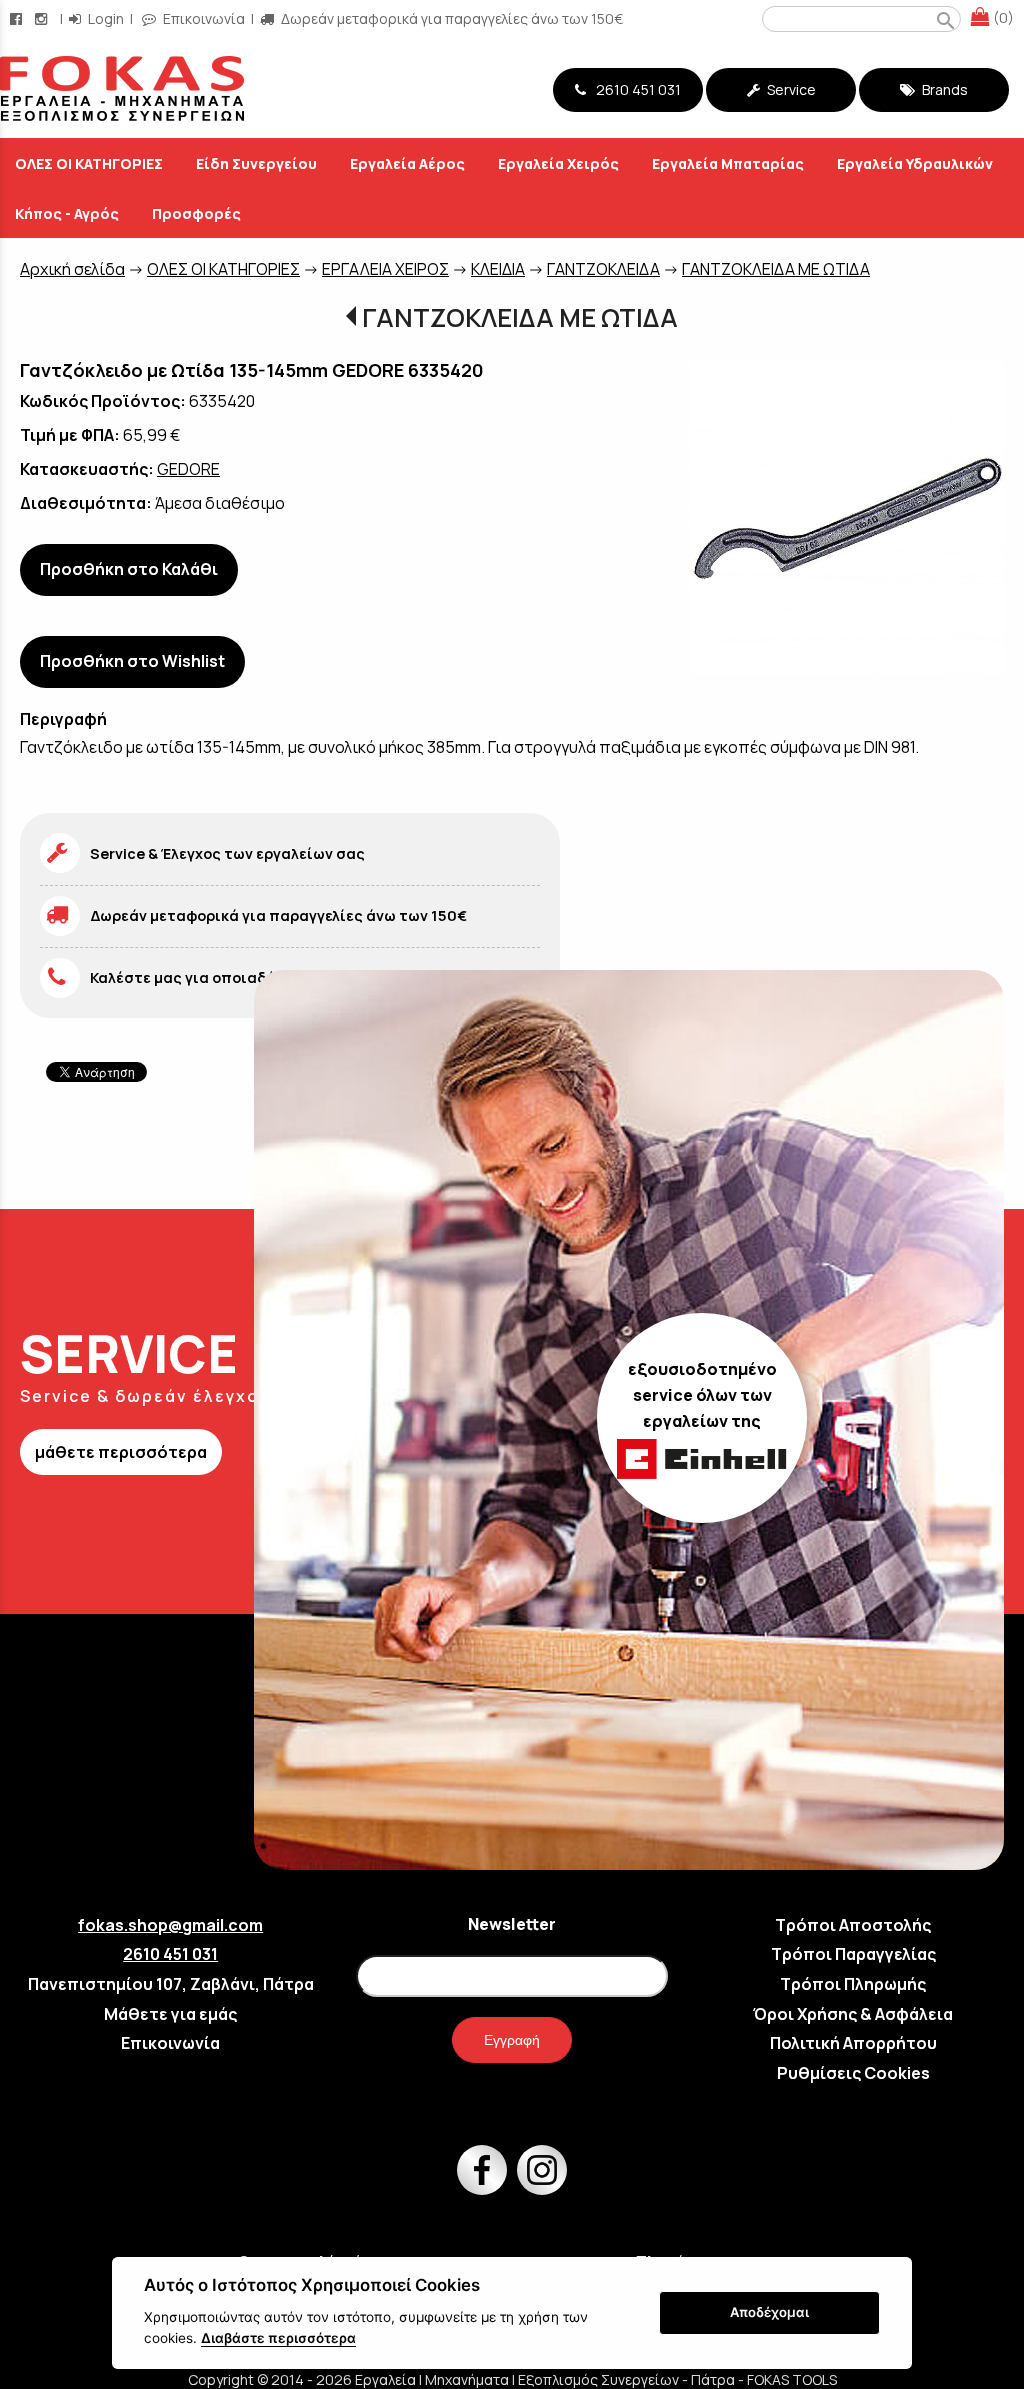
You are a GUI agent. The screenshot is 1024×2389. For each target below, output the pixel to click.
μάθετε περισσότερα (121, 1452)
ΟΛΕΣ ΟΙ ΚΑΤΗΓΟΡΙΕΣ (223, 269)
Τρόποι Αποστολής (853, 1925)
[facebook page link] (18, 18)
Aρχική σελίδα (72, 269)
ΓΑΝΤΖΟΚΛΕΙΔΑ (603, 269)
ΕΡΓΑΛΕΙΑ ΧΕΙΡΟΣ (385, 269)
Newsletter (512, 1924)
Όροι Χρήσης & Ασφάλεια (853, 2014)
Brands (943, 89)
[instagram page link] (43, 18)
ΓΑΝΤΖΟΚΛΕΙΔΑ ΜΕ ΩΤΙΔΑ (776, 269)
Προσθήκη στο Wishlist (132, 661)
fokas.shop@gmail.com (170, 1925)
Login (104, 18)
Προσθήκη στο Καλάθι (129, 569)
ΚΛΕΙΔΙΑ (498, 269)
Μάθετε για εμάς (170, 2014)
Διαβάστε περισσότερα (278, 2338)
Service (790, 89)
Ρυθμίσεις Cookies (853, 2073)
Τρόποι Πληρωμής (853, 1984)
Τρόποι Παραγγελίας (853, 1954)
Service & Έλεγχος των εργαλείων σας (227, 853)
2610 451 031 (635, 89)
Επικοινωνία (202, 18)
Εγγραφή (512, 2040)
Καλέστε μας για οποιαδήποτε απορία (230, 977)
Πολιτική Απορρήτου (853, 2043)
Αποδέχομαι (769, 2312)
